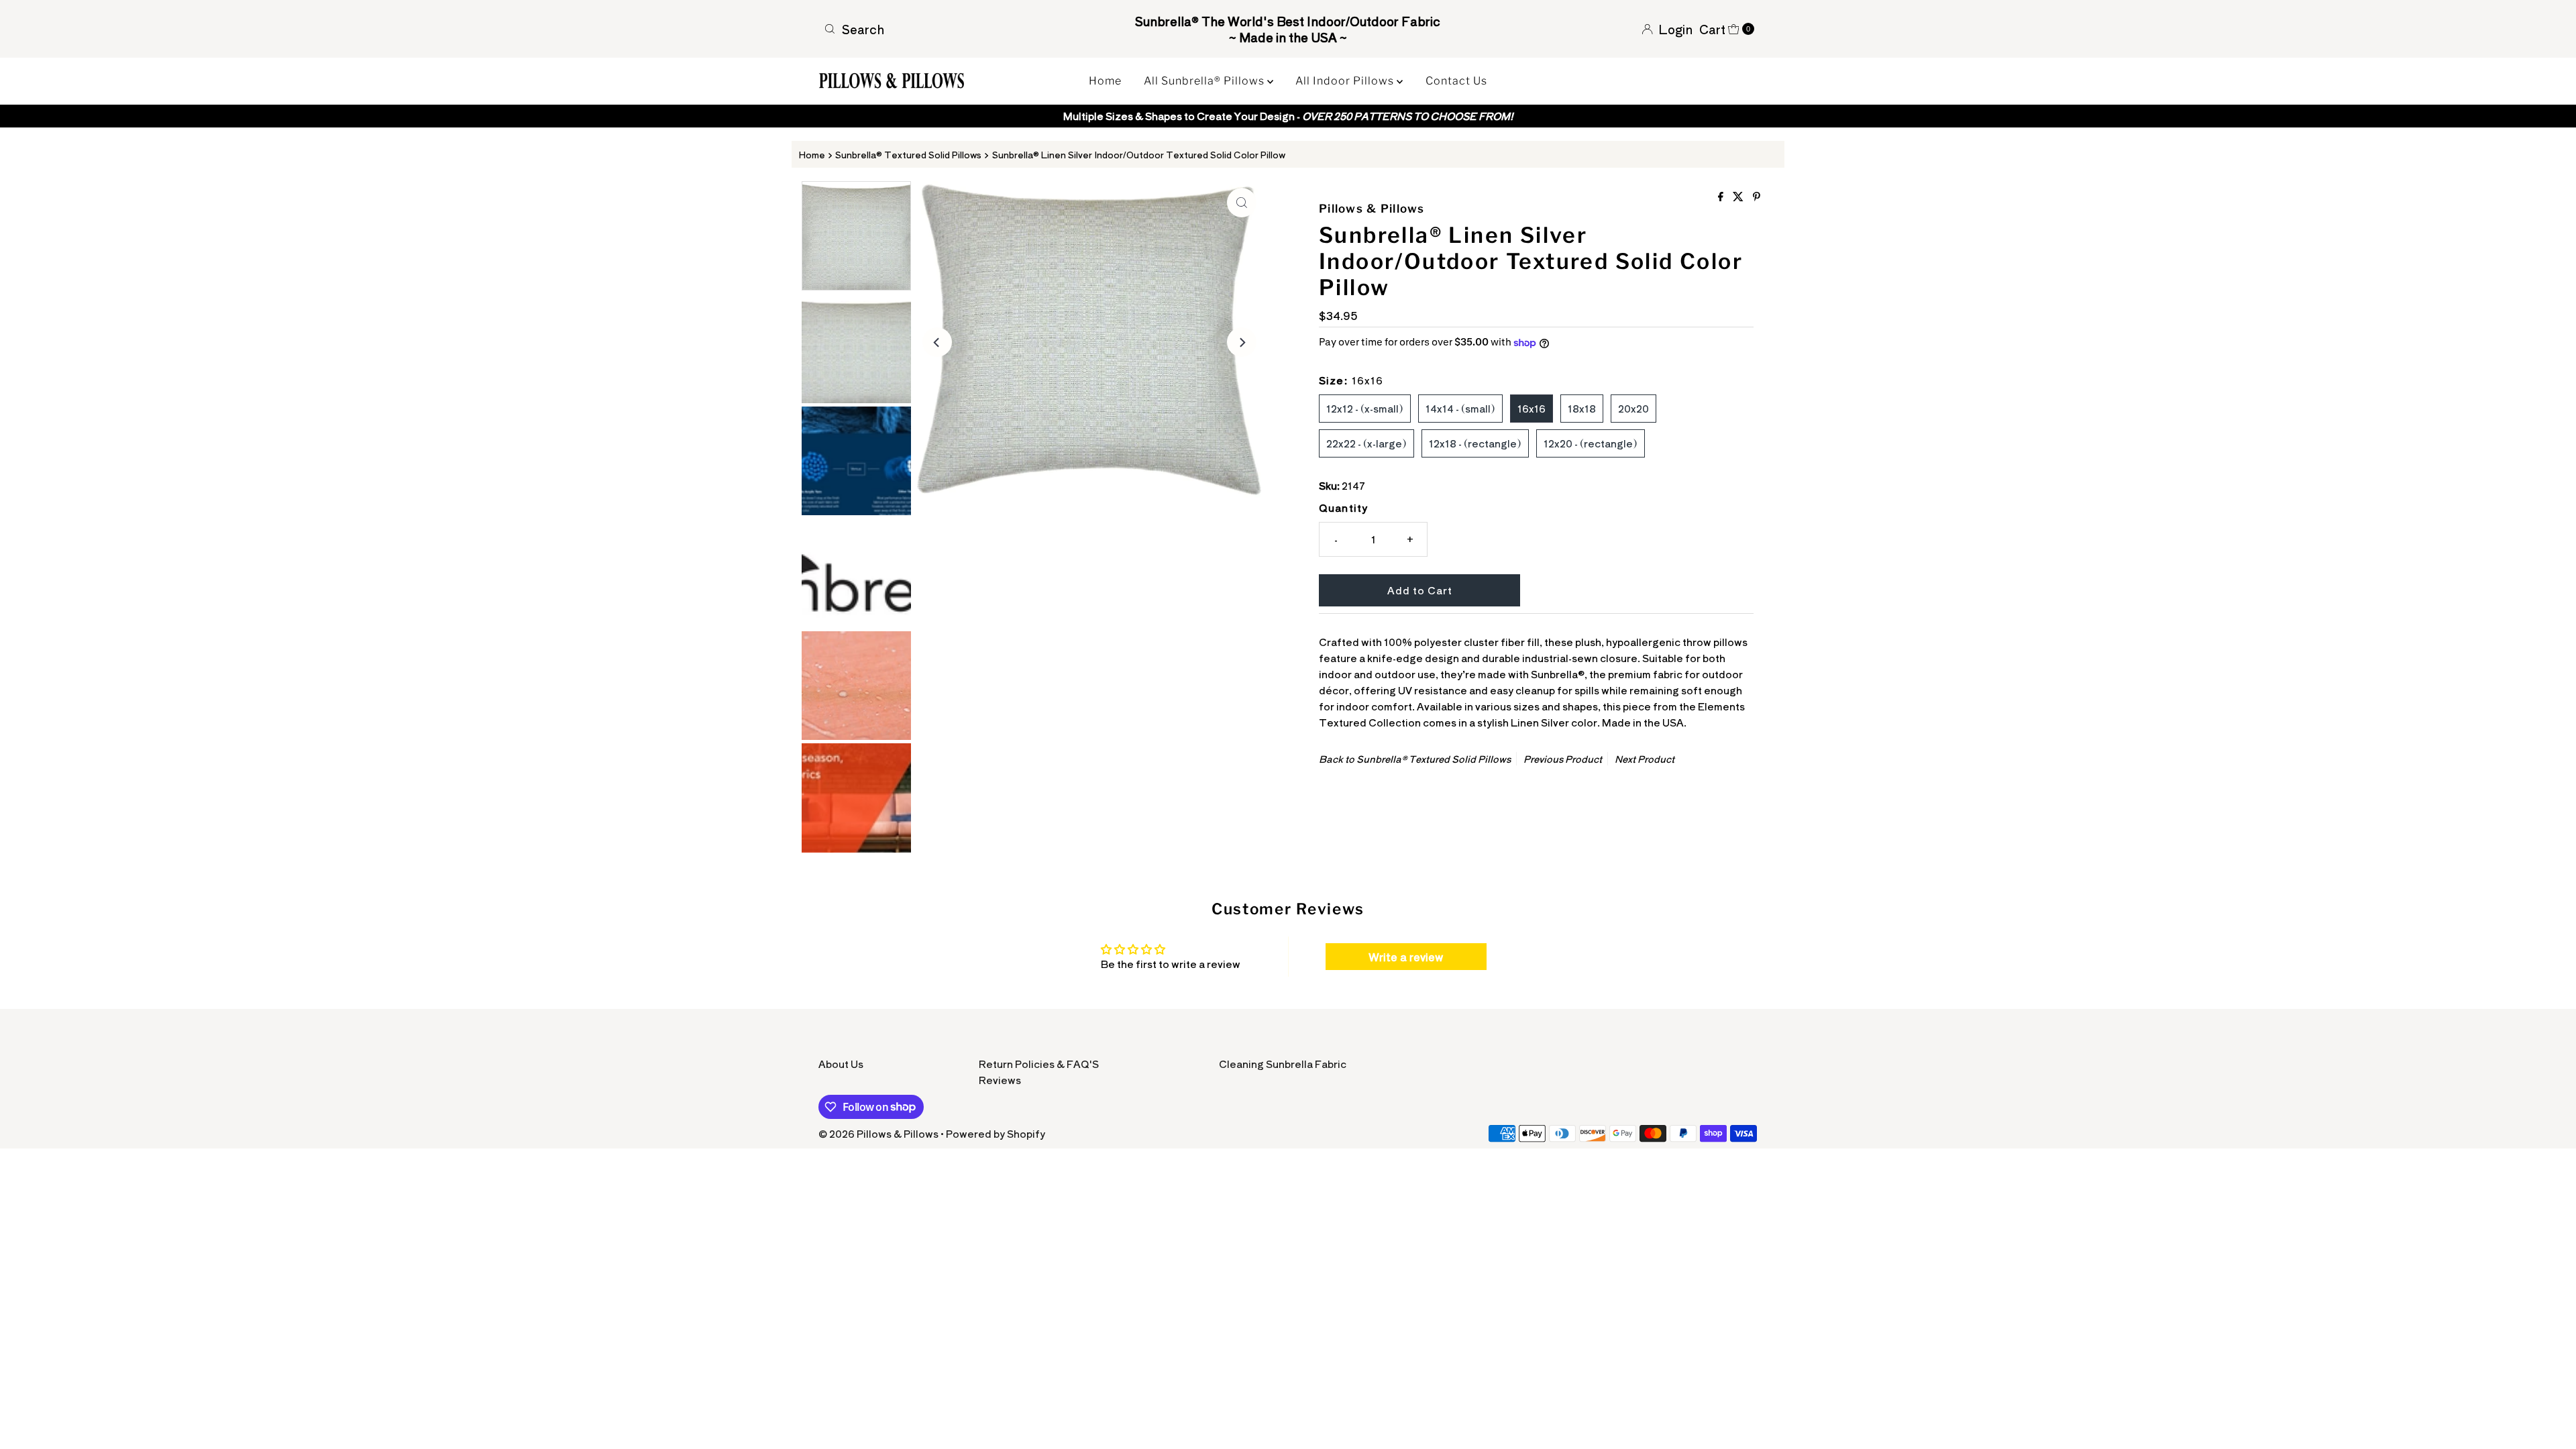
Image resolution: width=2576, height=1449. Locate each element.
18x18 (1582, 408)
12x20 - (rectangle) (1591, 443)
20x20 (1633, 408)
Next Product (1645, 759)
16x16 (1532, 408)
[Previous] (937, 342)
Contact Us (1456, 81)
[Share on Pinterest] (1757, 197)
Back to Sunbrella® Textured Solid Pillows (1415, 759)
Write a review (1406, 957)
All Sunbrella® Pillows (1205, 81)
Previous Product (1563, 759)
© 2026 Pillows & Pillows (878, 1133)
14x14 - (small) (1460, 408)
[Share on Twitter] (1739, 197)
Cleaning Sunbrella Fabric (1283, 1064)
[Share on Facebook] (1722, 197)
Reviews (1000, 1080)
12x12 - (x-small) (1365, 408)
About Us (841, 1064)
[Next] (1242, 342)
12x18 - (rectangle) (1475, 443)
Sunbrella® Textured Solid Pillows (908, 154)
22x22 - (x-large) (1366, 443)
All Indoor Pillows (1346, 81)
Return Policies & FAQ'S (1039, 1064)
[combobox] (971, 29)
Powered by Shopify (996, 1133)
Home (1105, 81)
